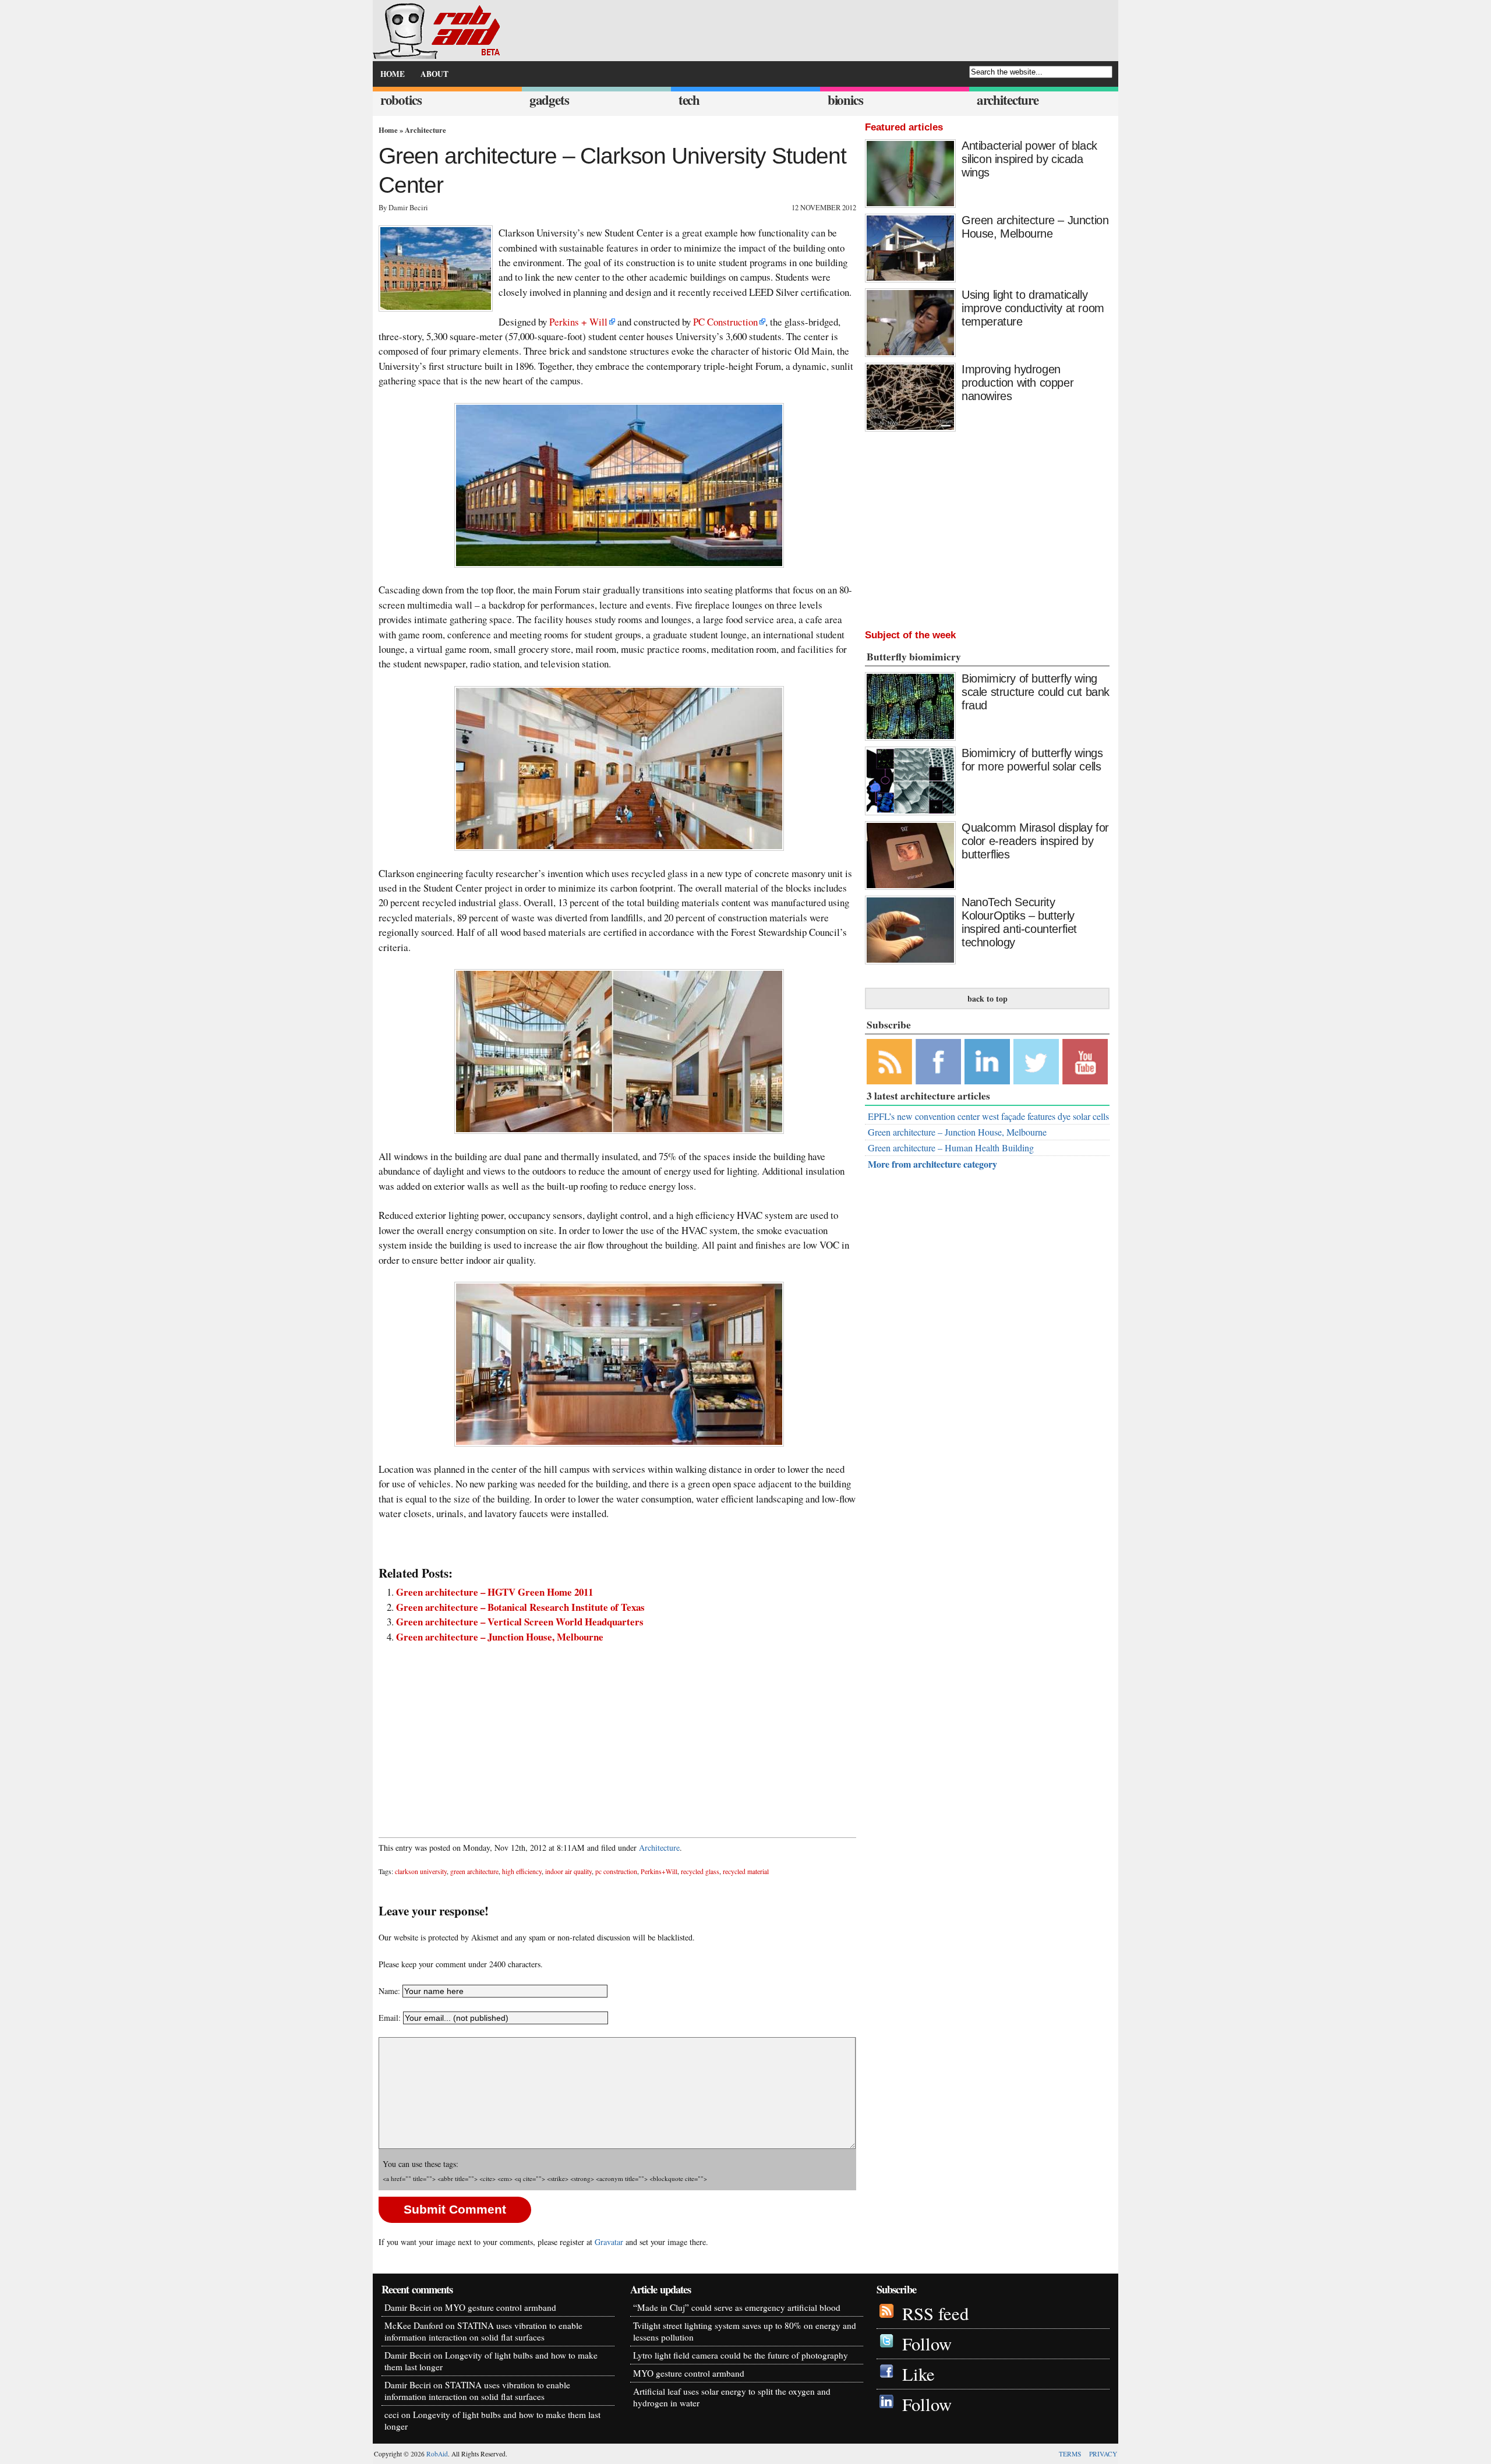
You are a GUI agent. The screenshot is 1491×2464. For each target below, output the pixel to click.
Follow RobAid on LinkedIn (987, 1062)
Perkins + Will (578, 322)
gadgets (549, 100)
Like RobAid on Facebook (938, 1062)
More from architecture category (932, 1164)
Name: (389, 1991)
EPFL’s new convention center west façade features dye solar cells (988, 1116)
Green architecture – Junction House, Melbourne (500, 1637)
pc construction (616, 1871)
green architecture (474, 1871)
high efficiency (522, 1871)
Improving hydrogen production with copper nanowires (1017, 383)
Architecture (425, 130)
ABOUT (434, 74)
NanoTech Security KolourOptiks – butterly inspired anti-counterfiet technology (1019, 922)
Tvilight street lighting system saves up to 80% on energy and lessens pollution (745, 2331)
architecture (1008, 100)
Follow (927, 2344)
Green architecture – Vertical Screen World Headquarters (520, 1622)
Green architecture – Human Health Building (951, 1148)
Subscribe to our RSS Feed (889, 1062)
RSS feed (935, 2313)
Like (918, 2374)
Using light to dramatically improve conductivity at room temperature (1033, 308)
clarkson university (421, 1871)
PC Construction (725, 322)
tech (689, 100)
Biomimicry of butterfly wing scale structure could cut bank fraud (1036, 692)
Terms (1070, 2454)
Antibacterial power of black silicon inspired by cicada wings (1029, 159)
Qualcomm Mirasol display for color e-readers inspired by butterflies (1035, 841)
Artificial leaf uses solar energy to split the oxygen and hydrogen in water (732, 2397)
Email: (391, 2018)
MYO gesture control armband (501, 2307)
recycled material (746, 1871)
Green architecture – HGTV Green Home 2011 (494, 1592)
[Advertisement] (617, 1734)
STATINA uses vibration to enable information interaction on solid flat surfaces (483, 2331)
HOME (393, 74)
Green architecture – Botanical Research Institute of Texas (520, 1607)
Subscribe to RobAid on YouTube (1085, 1062)
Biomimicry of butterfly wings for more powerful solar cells (1032, 760)
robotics (401, 100)
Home (388, 130)
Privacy (1103, 2454)
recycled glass (700, 1871)
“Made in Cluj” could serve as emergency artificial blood (737, 2307)
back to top (987, 998)
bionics (845, 100)
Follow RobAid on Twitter (1036, 1062)
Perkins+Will (659, 1871)
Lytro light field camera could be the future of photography (741, 2355)
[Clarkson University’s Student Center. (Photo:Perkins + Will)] (617, 485)
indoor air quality (568, 1871)
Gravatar (609, 2242)
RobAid (437, 2454)
